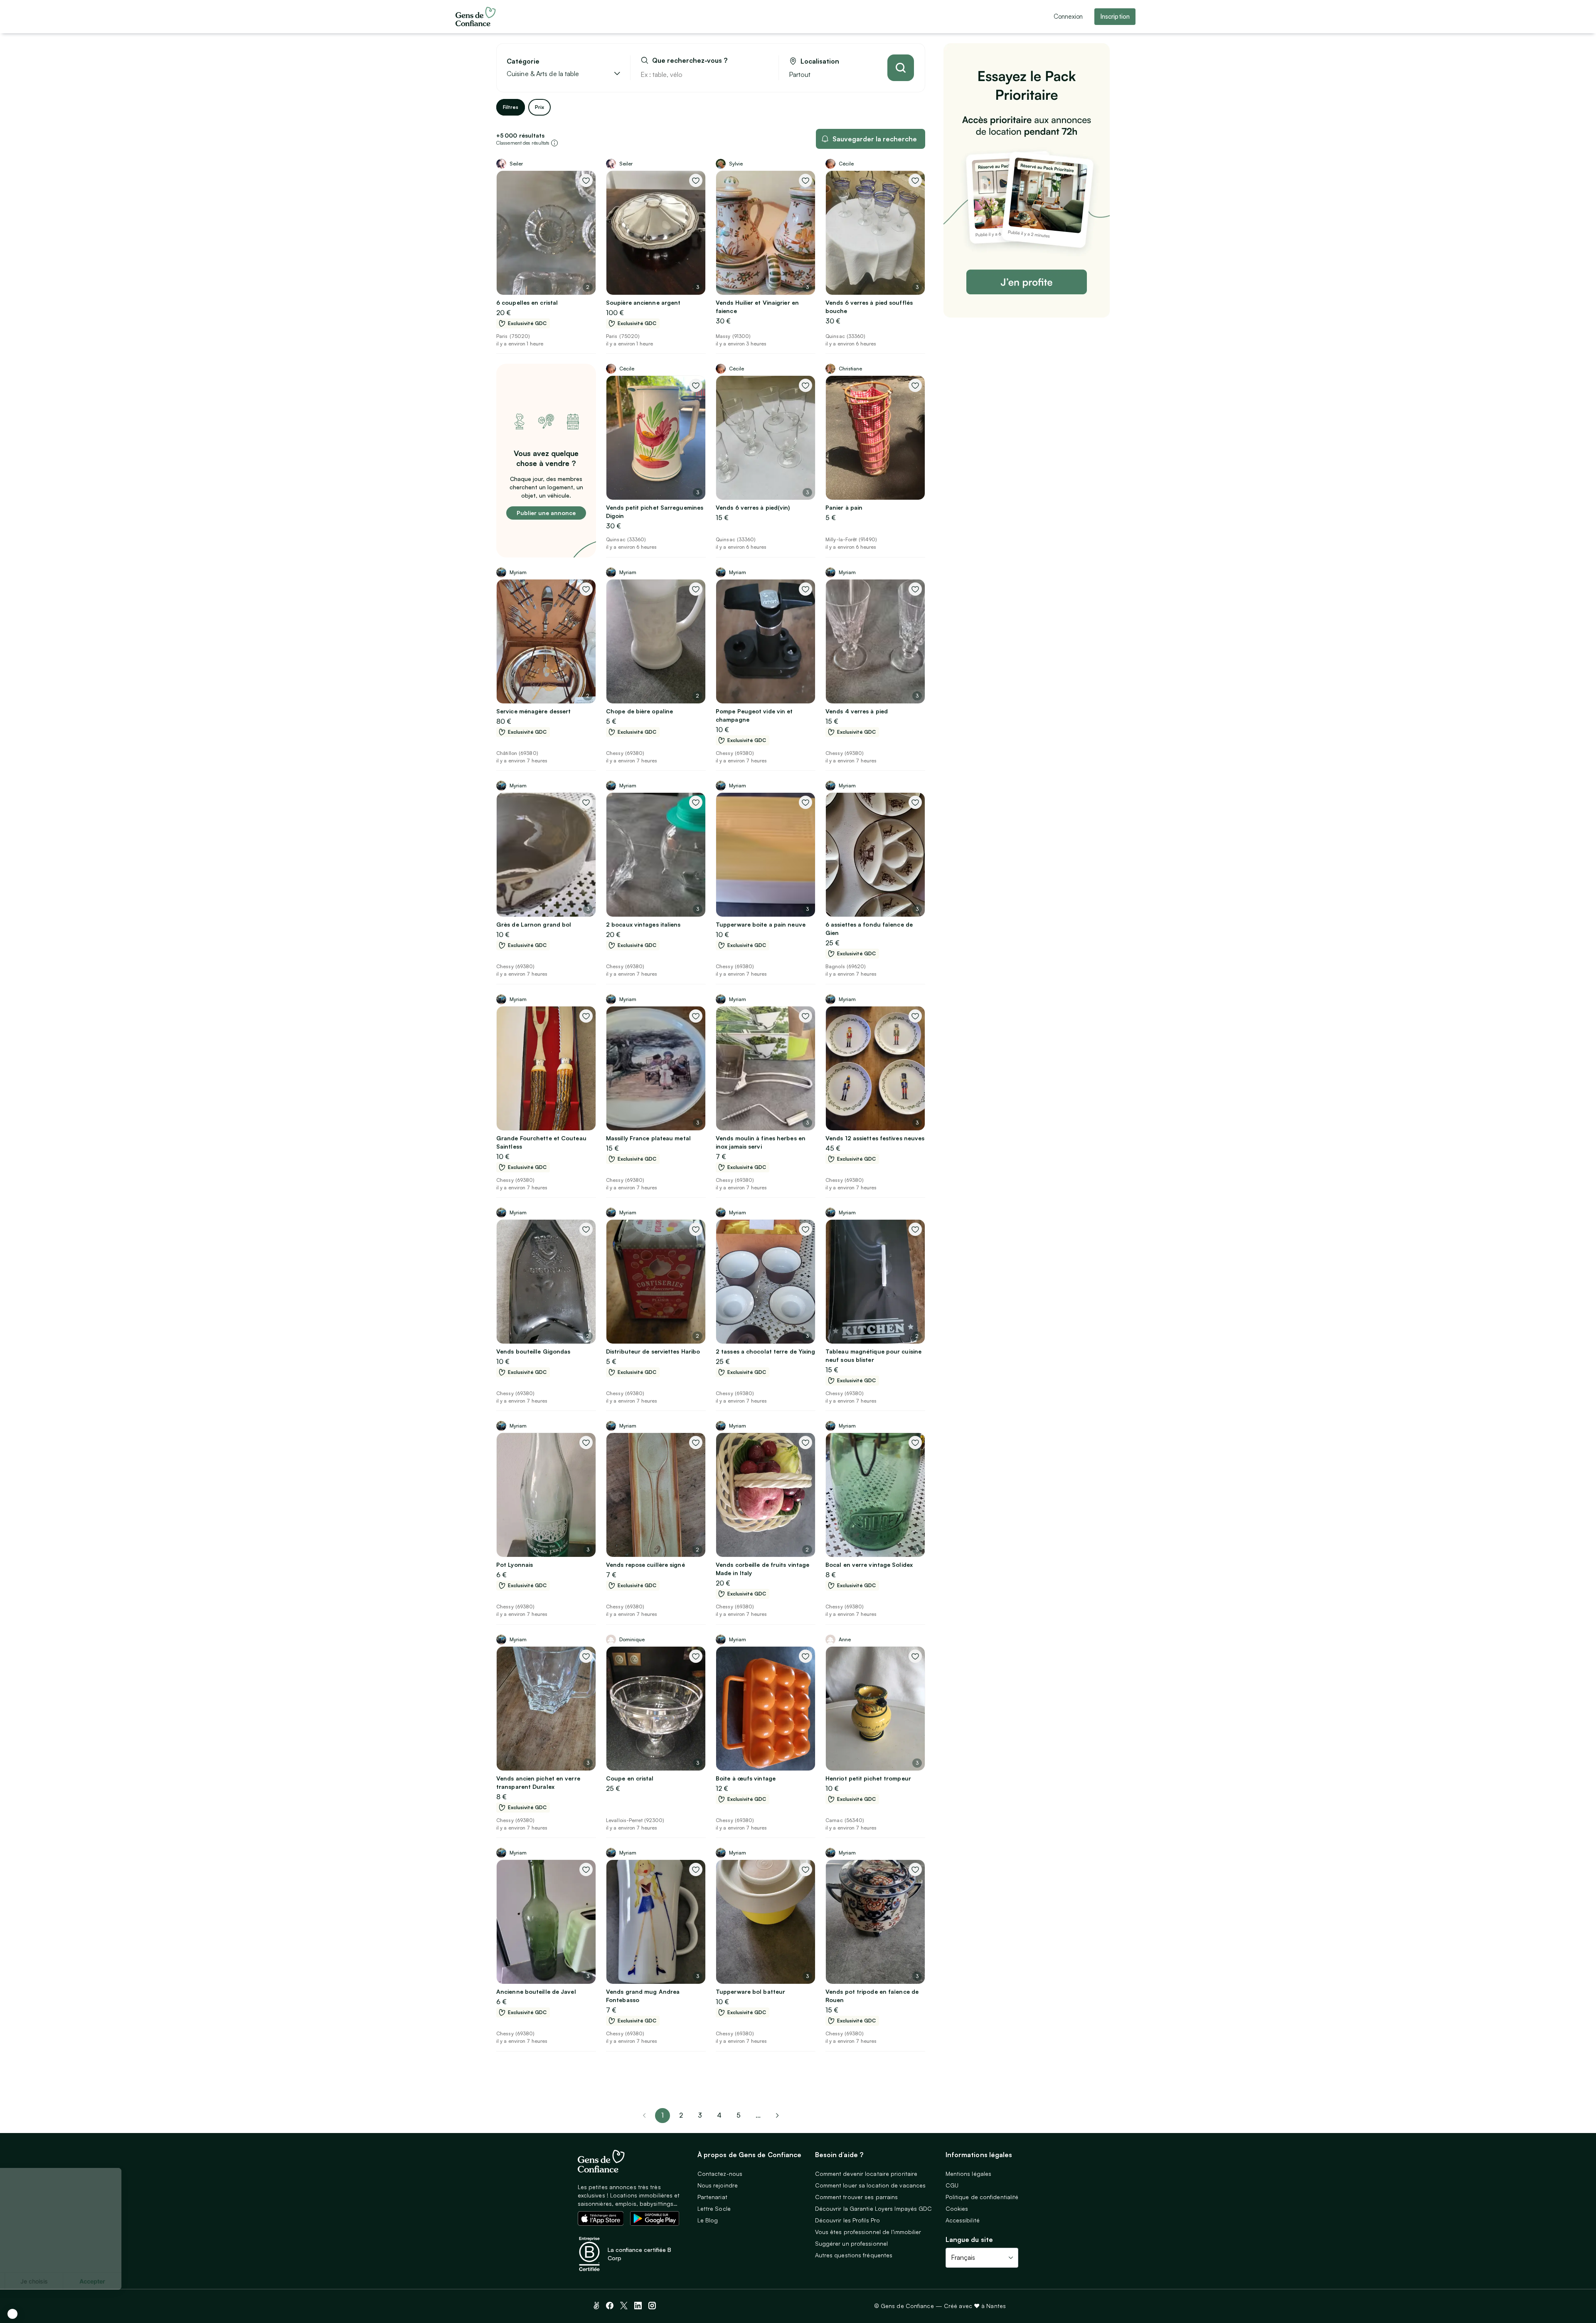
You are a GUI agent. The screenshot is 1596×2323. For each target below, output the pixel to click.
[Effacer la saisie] (763, 74)
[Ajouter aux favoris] (586, 180)
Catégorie (523, 61)
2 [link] (681, 2115)
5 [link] (739, 2115)
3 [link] (700, 2115)
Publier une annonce (546, 513)
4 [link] (719, 2115)
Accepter (154, 2281)
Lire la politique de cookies (48, 2254)
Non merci (37, 2281)
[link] (777, 2116)
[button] (12, 2314)
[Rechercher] (901, 68)
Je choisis (96, 2281)
